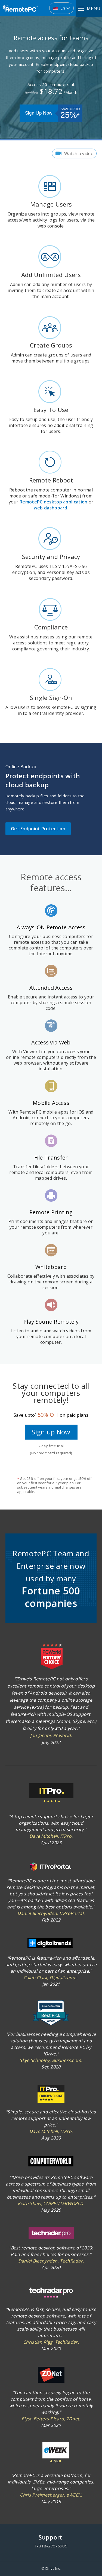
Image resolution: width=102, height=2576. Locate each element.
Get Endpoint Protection (38, 829)
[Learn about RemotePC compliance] (51, 610)
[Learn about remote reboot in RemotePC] (51, 463)
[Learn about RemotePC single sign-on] (51, 681)
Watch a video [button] (79, 153)
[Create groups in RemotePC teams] (51, 328)
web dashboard (51, 508)
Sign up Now (51, 1432)
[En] (30, 6)
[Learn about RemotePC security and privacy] (51, 540)
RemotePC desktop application (53, 502)
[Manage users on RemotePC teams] (51, 187)
